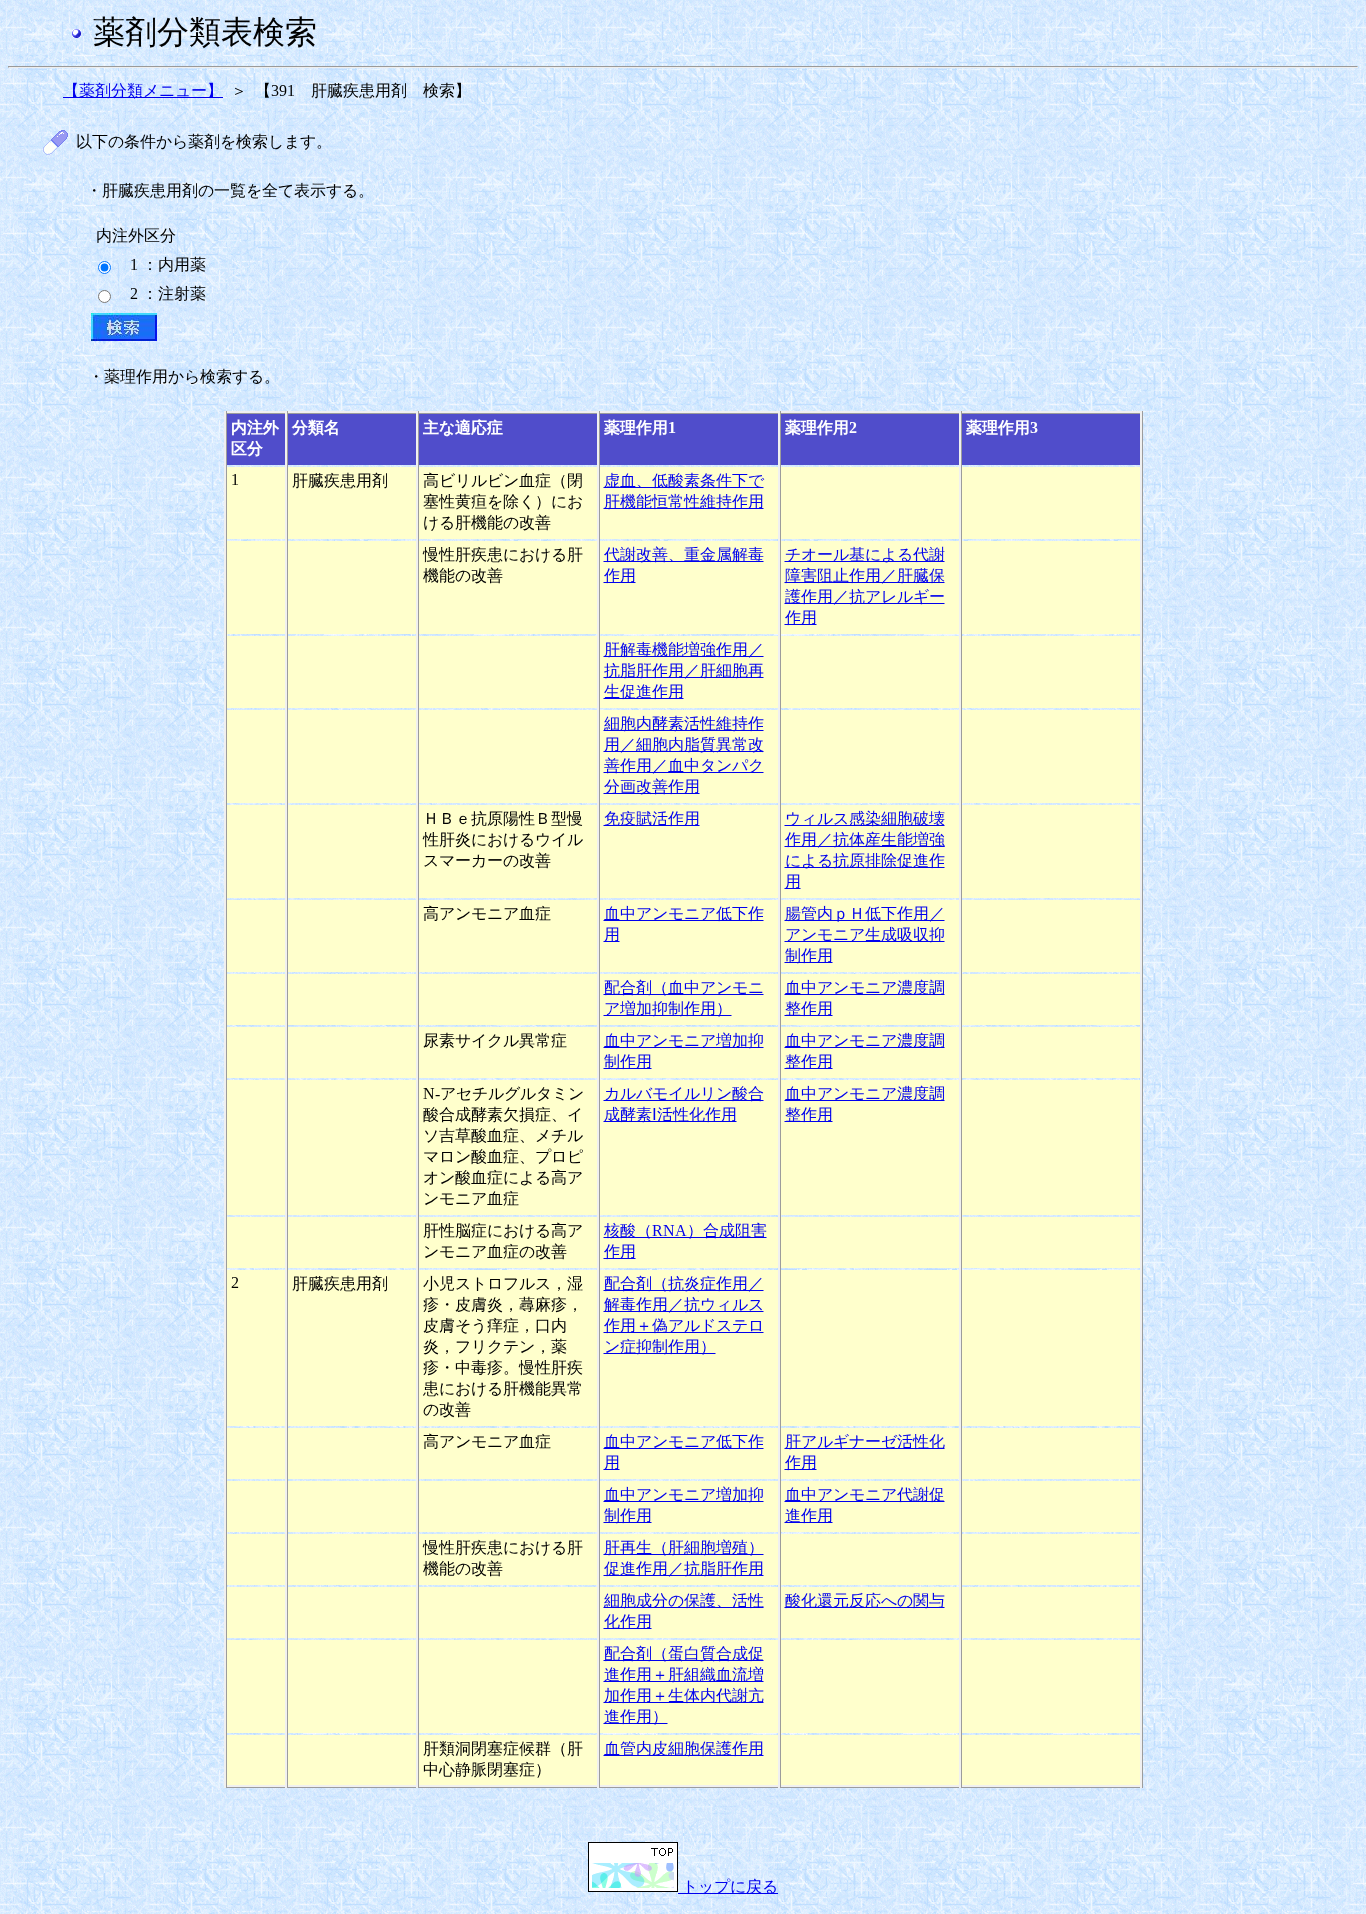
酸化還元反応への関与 (865, 1600)
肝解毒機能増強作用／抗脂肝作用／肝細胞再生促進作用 (684, 670)
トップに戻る (728, 1886)
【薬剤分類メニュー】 (143, 90)
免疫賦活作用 (652, 818)
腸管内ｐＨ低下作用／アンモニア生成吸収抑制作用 (865, 934)
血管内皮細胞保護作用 (684, 1748)
